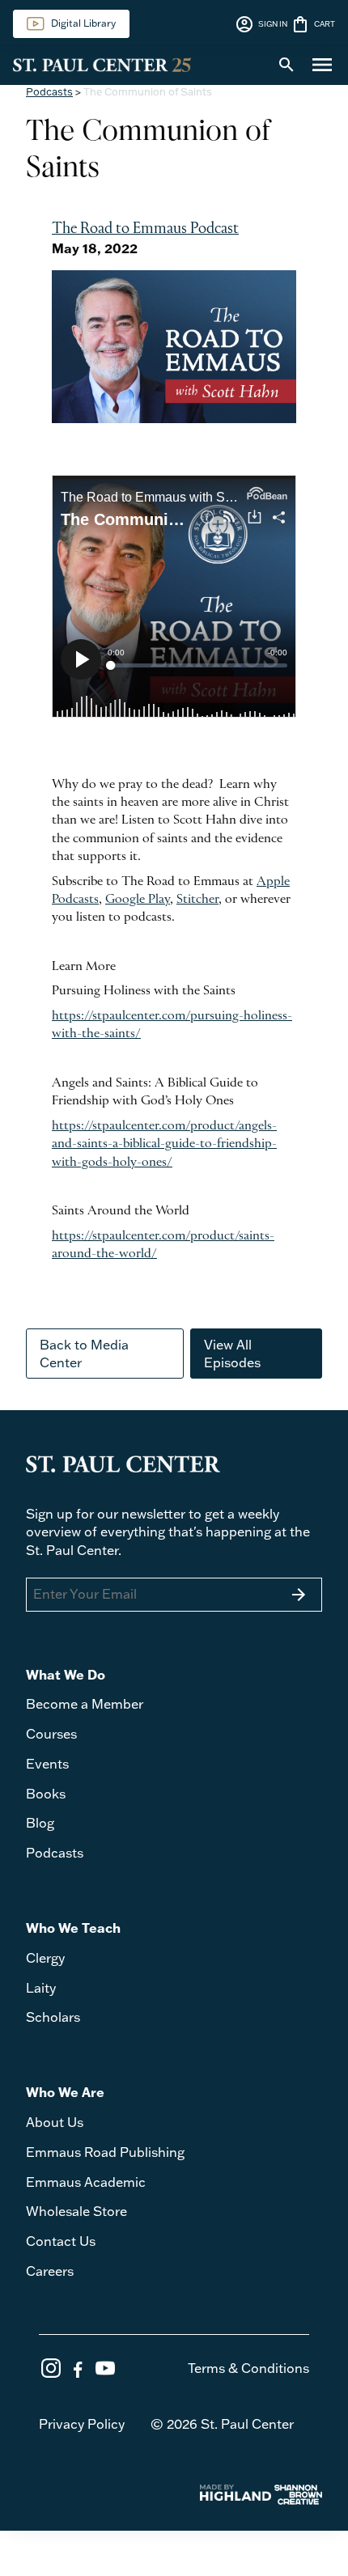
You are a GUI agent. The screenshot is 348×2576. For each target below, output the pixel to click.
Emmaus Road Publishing (105, 2152)
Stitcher (197, 900)
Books (46, 1794)
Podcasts (49, 91)
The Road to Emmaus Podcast (145, 229)
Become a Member (85, 1704)
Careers (50, 2271)
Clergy (45, 1958)
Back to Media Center (84, 1354)
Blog (40, 1823)
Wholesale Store (76, 2211)
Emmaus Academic (86, 2182)
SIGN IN (261, 24)
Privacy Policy (82, 2424)
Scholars (53, 2017)
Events (47, 1764)
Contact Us (61, 2241)
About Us (55, 2122)
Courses (51, 1734)
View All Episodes (232, 1354)
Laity (41, 1988)
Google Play (138, 900)
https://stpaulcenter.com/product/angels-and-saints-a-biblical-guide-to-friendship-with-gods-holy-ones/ (164, 1144)
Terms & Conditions (248, 2368)
